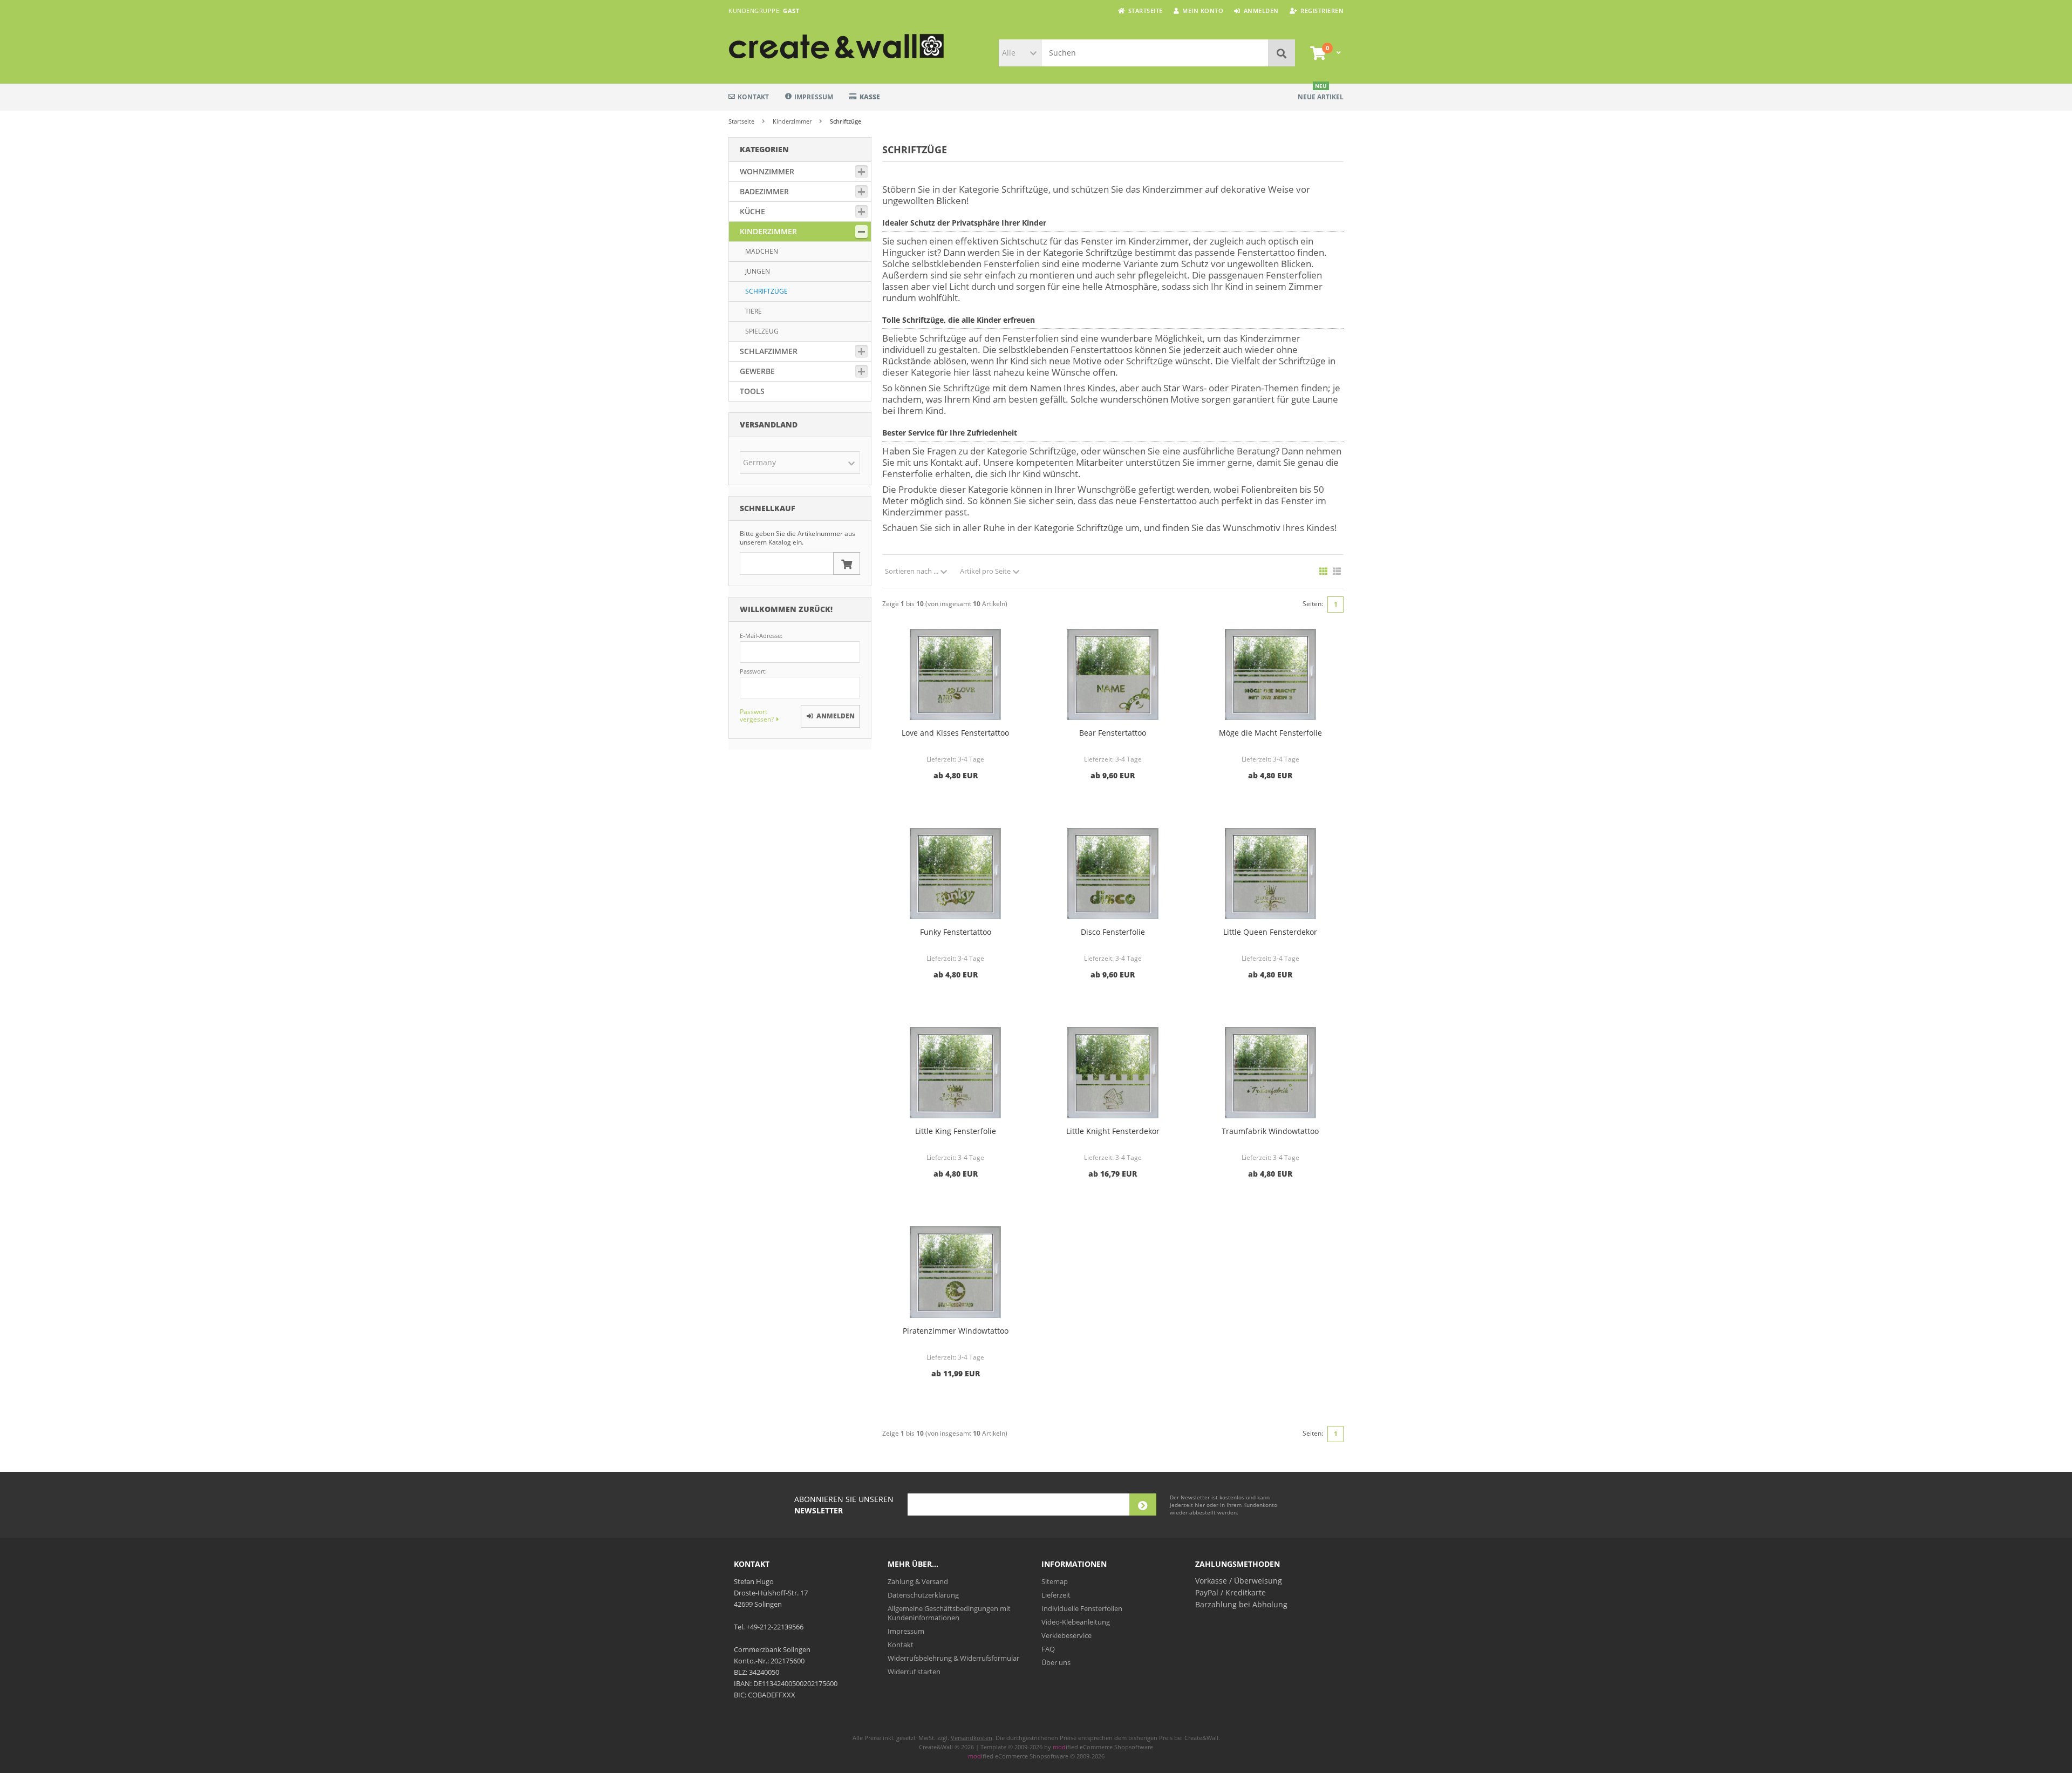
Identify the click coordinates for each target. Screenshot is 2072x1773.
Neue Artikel (1321, 93)
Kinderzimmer (768, 231)
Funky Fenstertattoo (956, 932)
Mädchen (762, 251)
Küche (752, 211)
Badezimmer (764, 191)
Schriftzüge (766, 291)
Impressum (814, 97)
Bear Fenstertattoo (1113, 733)
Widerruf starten (914, 1672)
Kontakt (753, 97)
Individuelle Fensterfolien (1082, 1608)
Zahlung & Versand (918, 1581)
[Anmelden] (1143, 1504)
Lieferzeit (1056, 1595)
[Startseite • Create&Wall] (800, 46)
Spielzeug (762, 331)
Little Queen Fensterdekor (1270, 932)
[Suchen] (1282, 53)
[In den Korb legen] (847, 563)
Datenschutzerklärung (923, 1595)
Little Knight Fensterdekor (1113, 1131)
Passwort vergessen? (757, 715)
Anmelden (830, 716)
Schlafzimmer (769, 351)
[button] (1020, 53)
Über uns (1056, 1662)
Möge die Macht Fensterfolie (1270, 733)
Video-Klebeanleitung (1076, 1622)
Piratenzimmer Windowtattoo (956, 1331)
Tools (752, 391)
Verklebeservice (1066, 1635)
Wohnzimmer (767, 171)
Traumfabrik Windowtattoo (1270, 1131)
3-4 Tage (971, 759)
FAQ (1048, 1649)
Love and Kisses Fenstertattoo (955, 733)
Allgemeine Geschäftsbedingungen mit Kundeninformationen (949, 1613)
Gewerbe (757, 371)
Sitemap (1055, 1581)
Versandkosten (972, 1738)
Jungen (758, 271)
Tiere (754, 311)
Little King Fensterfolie (956, 1131)
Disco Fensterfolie (1113, 932)
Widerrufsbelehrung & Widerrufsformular (953, 1658)
